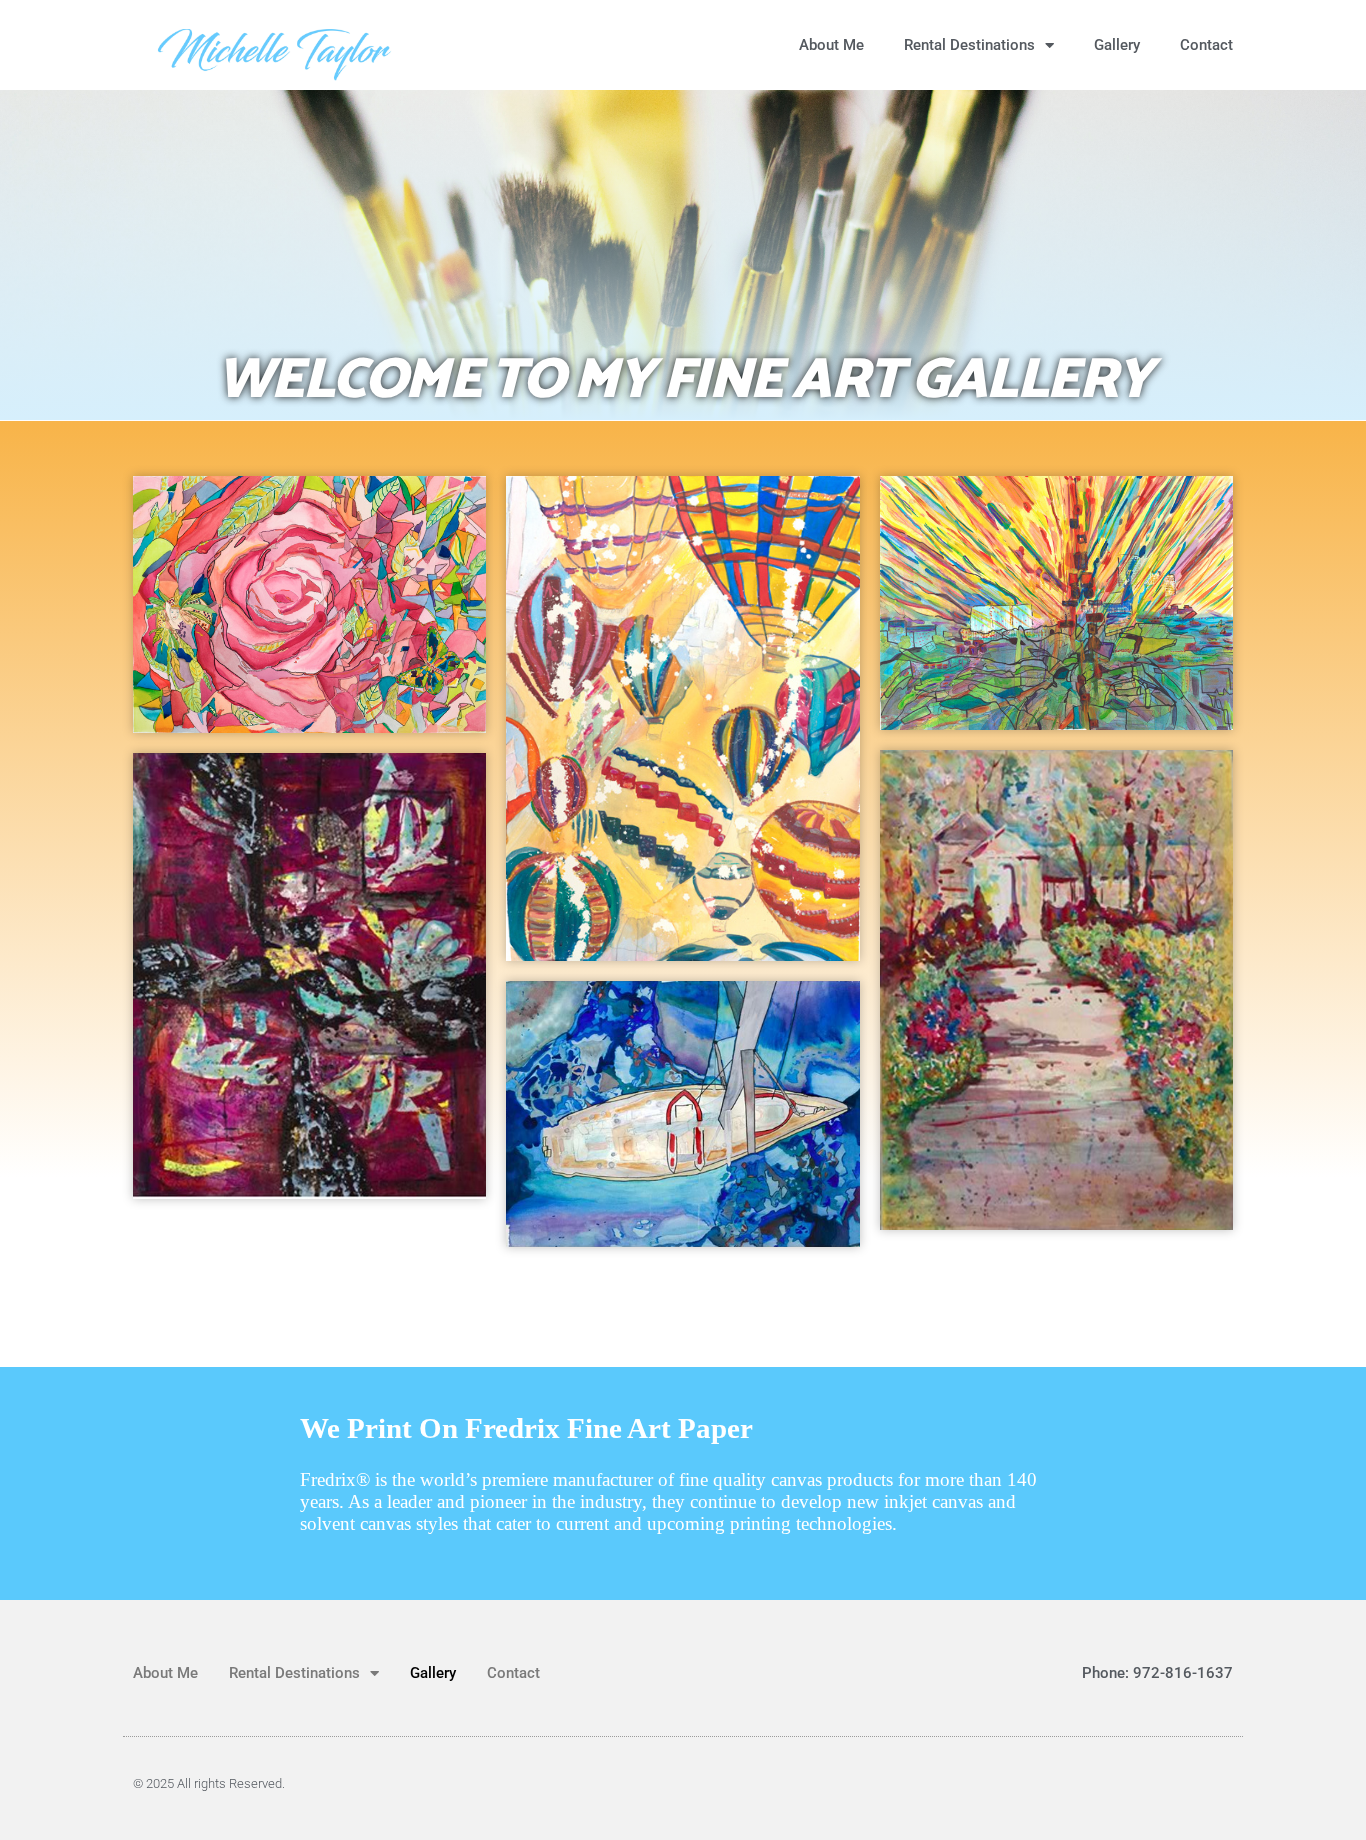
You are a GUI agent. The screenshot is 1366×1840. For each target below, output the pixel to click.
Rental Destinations (969, 45)
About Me (831, 45)
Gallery (1117, 45)
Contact (1206, 45)
